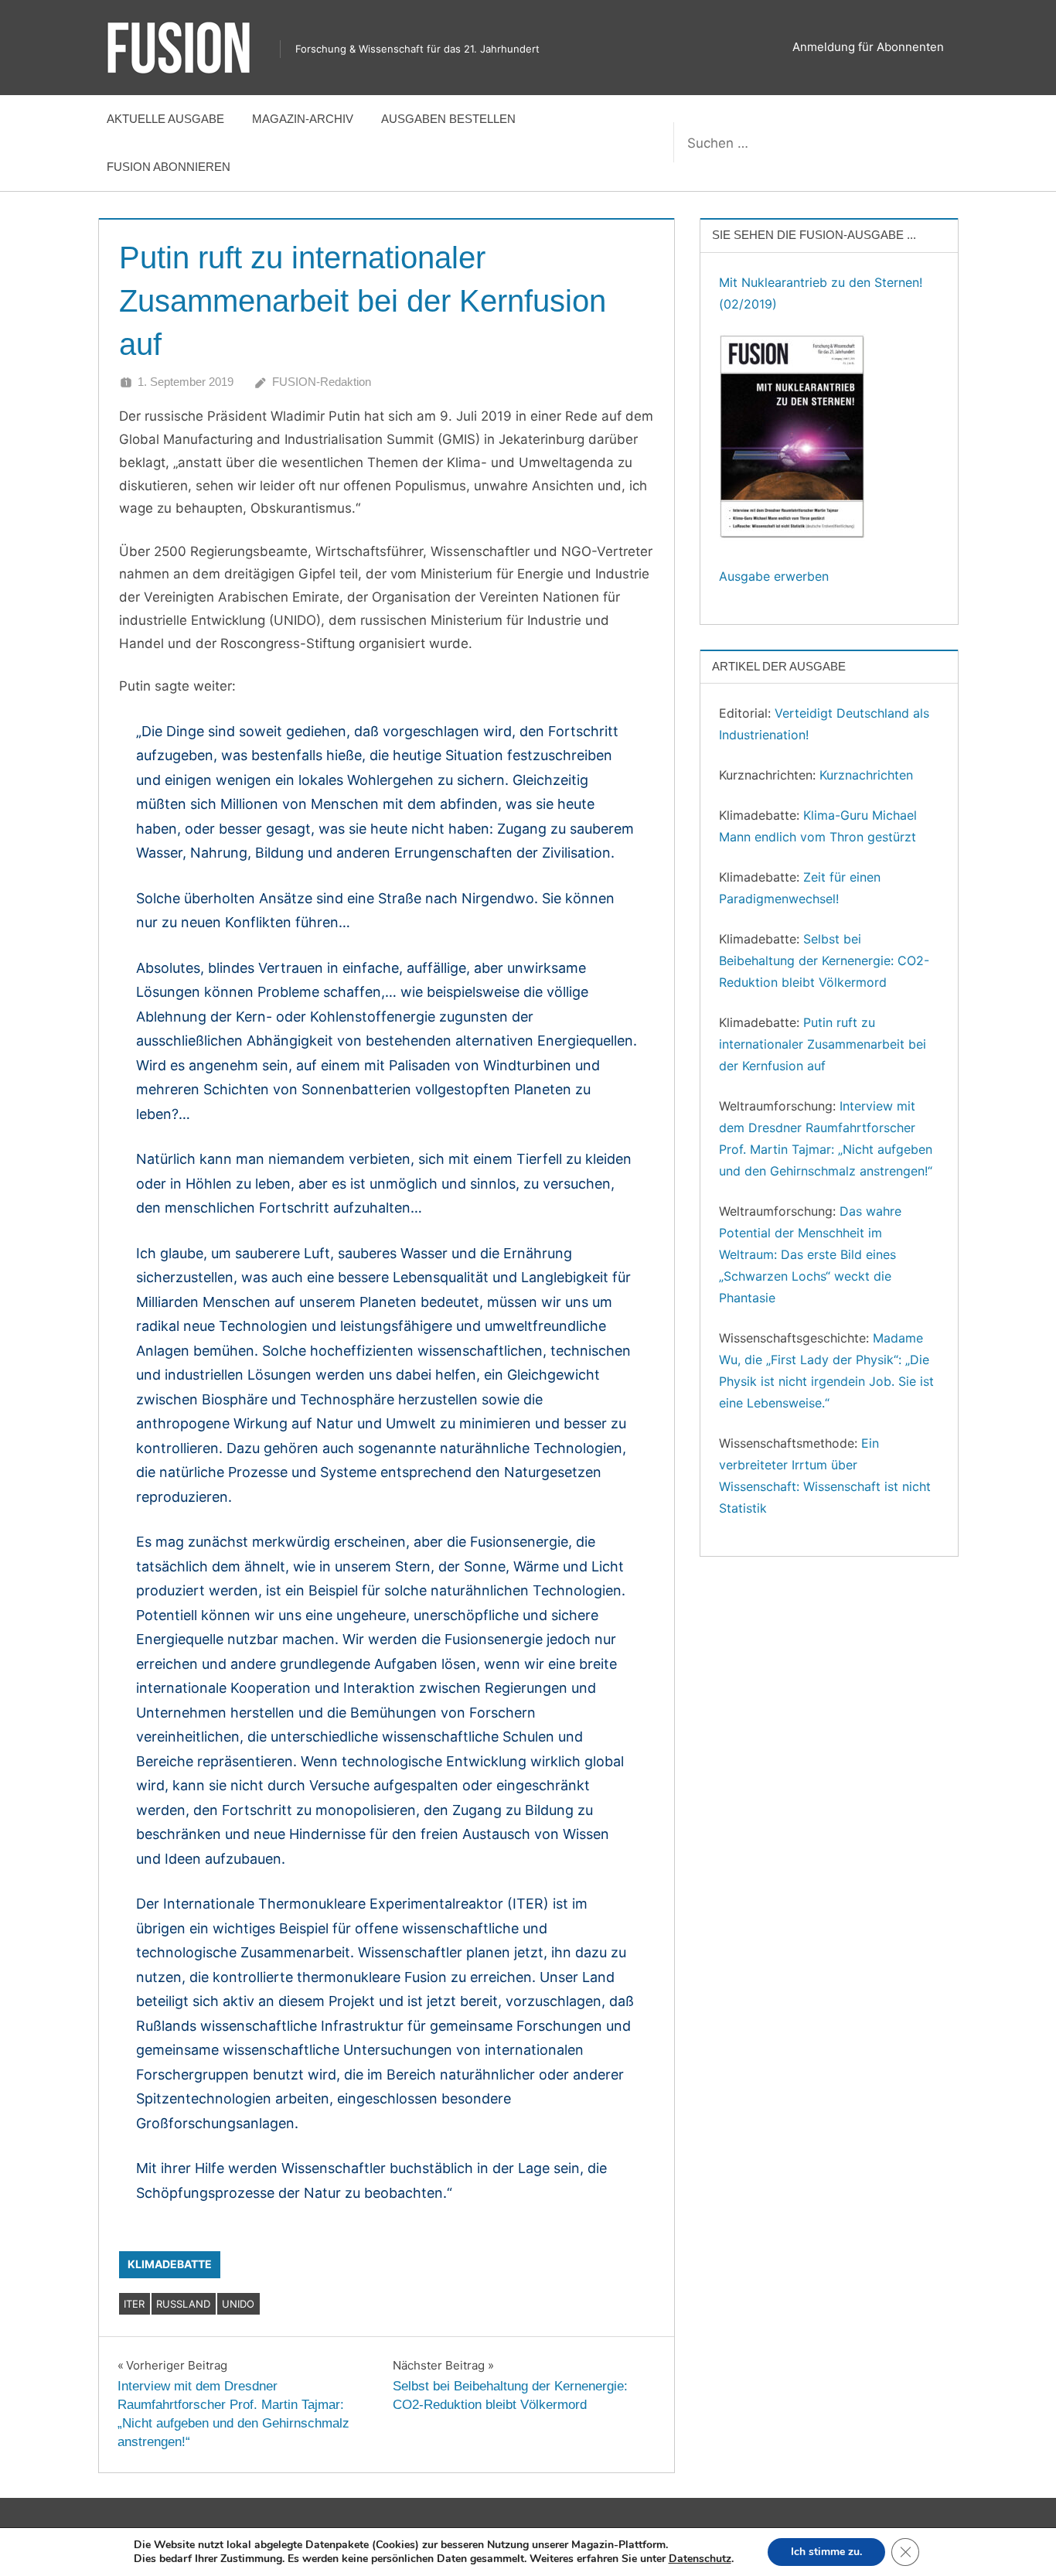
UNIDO (238, 2304)
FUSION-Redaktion (322, 382)
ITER (134, 2304)
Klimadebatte (170, 2264)
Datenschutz (700, 2559)
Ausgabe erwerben (774, 576)
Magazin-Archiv (303, 119)
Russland (183, 2304)
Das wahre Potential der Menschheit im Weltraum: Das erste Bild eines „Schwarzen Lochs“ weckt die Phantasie (810, 1254)
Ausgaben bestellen (448, 119)
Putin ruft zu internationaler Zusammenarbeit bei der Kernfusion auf (823, 1044)
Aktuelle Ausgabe (165, 119)
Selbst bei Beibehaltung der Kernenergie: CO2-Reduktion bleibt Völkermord (824, 960)
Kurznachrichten (866, 775)
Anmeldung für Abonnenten (868, 47)
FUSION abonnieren (169, 167)
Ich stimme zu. (826, 2552)
